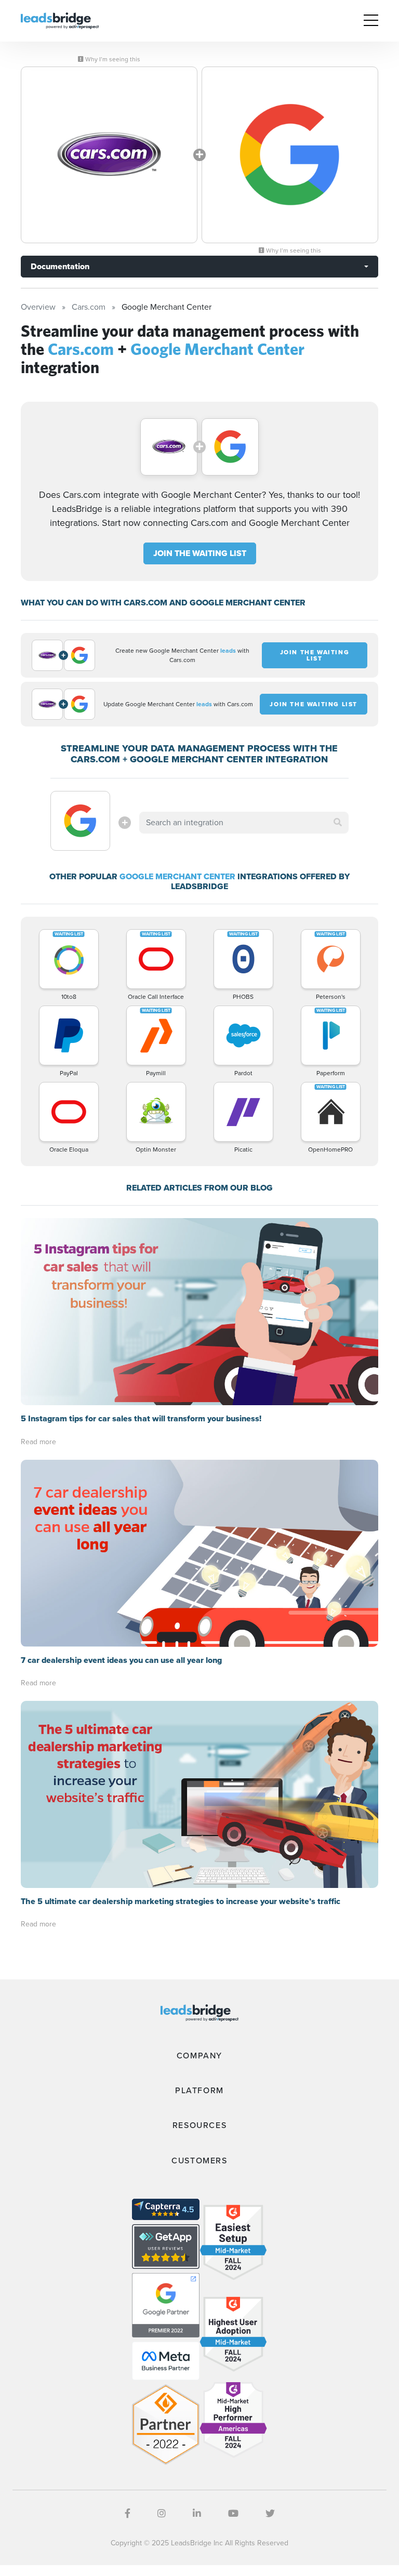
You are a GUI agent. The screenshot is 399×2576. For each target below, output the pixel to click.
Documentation (60, 266)
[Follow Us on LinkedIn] (197, 2514)
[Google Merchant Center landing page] (290, 155)
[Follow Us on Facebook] (128, 2514)
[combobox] (244, 823)
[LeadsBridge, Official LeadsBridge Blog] (60, 20)
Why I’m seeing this (112, 59)
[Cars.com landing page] (109, 155)
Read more (38, 1442)
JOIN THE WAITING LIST (200, 553)
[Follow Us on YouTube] (233, 2514)
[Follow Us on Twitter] (270, 2514)
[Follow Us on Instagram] (162, 2514)
